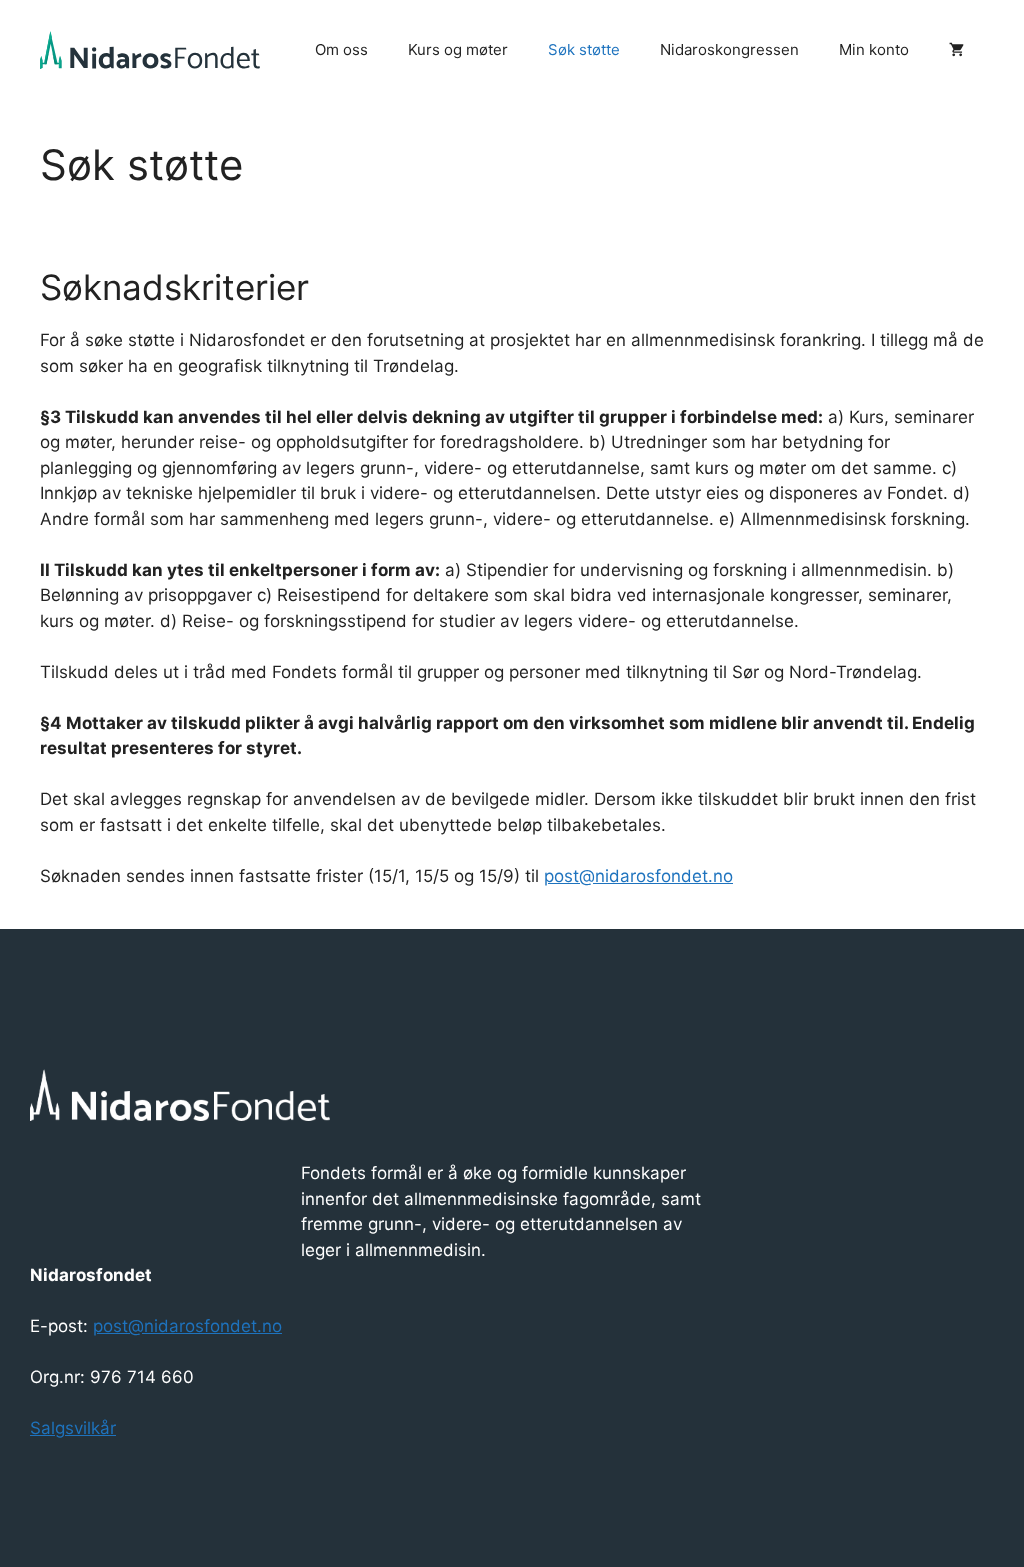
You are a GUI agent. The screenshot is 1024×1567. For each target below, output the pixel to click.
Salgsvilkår (73, 1428)
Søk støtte (584, 49)
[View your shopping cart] (956, 50)
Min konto (874, 49)
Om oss (341, 49)
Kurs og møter (458, 49)
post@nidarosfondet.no (638, 876)
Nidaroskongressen (729, 49)
